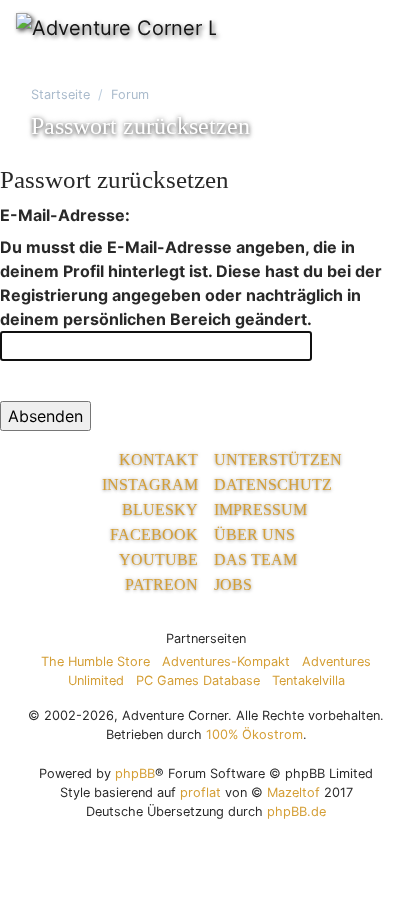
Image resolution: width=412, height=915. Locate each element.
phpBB (135, 773)
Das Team (255, 559)
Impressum (260, 509)
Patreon (161, 584)
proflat (200, 792)
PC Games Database (198, 680)
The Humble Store (95, 661)
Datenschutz (273, 484)
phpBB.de (296, 811)
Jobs (233, 584)
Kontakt (158, 459)
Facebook (154, 534)
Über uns (254, 534)
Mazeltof (293, 792)
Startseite (60, 94)
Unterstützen (278, 459)
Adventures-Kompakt (226, 661)
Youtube (158, 559)
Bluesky (160, 509)
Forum (130, 94)
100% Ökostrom (254, 734)
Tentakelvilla (308, 680)
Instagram (150, 484)
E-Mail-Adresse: (65, 215)
